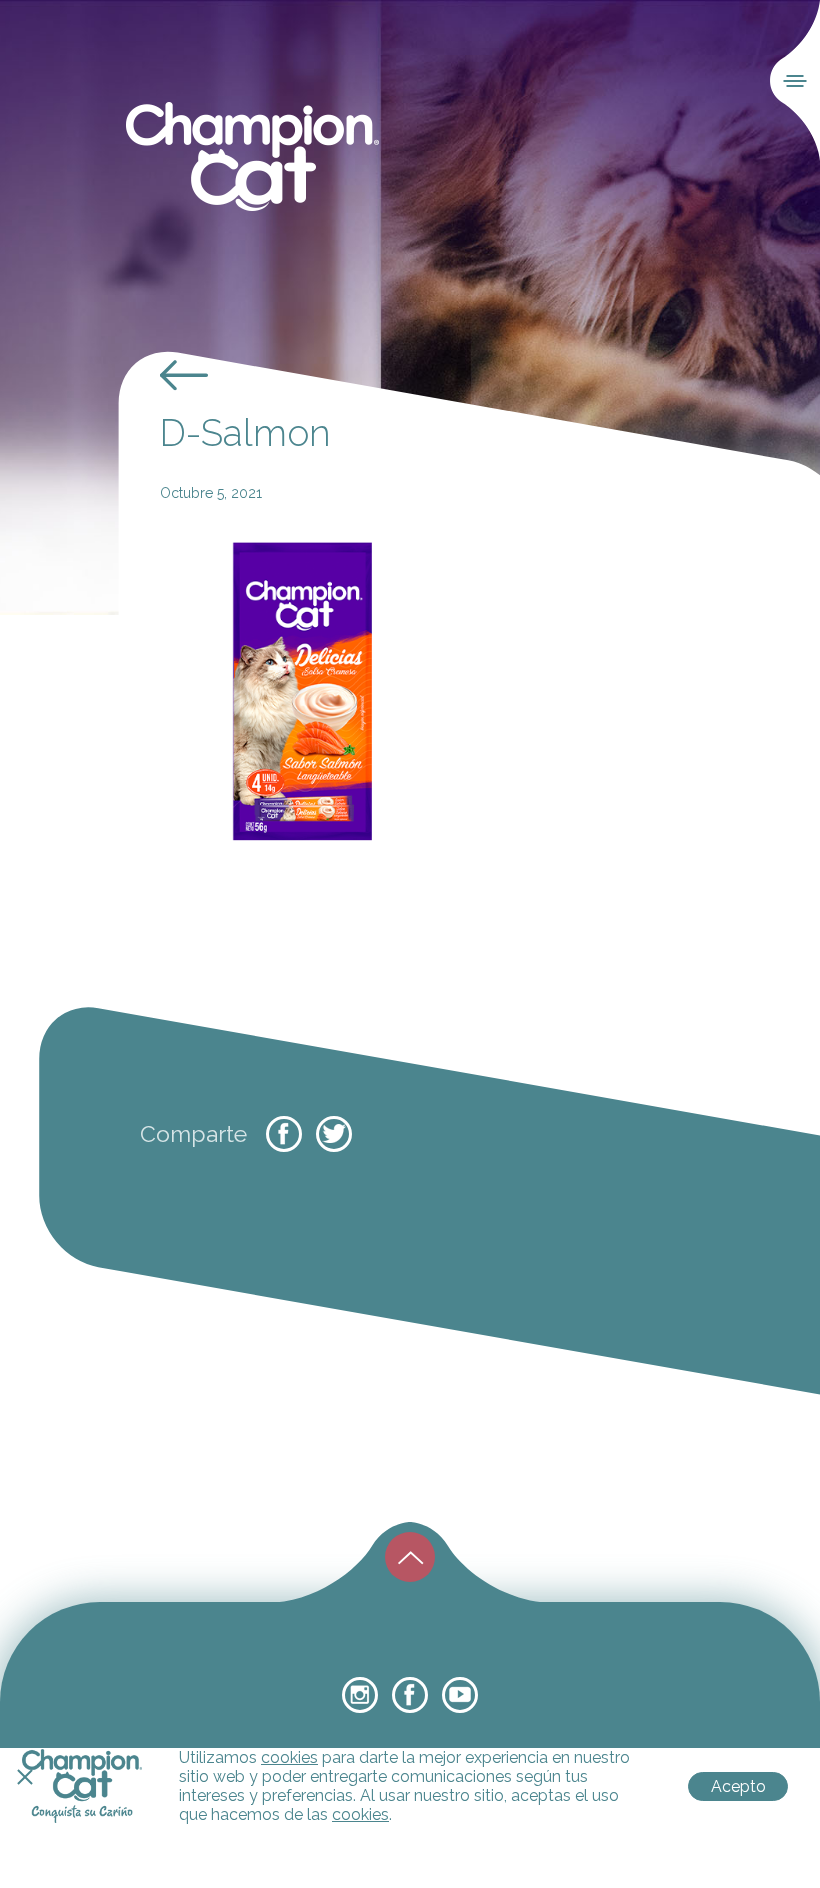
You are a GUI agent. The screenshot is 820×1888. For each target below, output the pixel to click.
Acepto (738, 1786)
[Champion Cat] (252, 157)
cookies (289, 1757)
